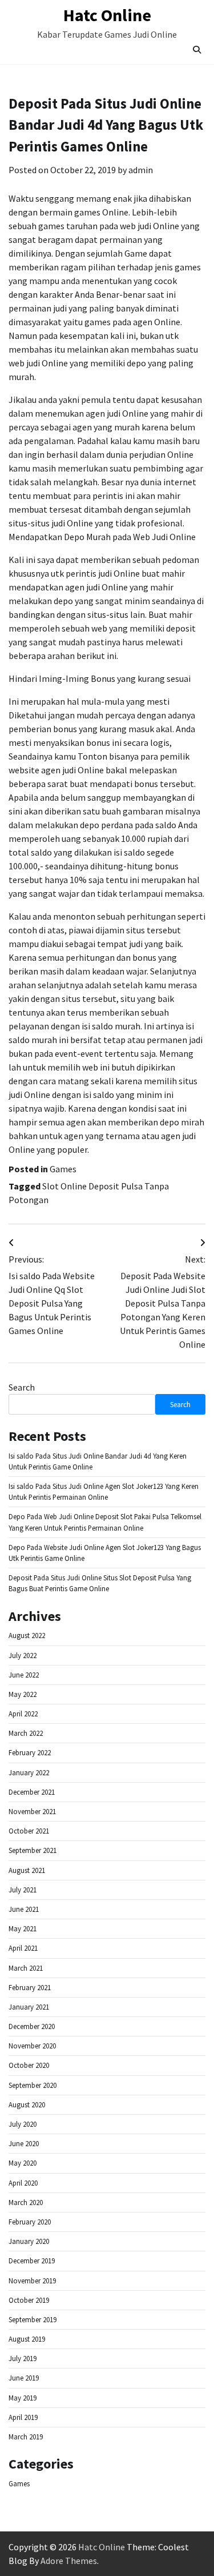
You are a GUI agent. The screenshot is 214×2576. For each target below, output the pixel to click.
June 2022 (24, 1675)
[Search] (197, 50)
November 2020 (32, 2046)
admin (141, 170)
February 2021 (30, 1987)
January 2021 (29, 2007)
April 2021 (23, 1948)
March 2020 (26, 2202)
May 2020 (23, 2163)
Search (22, 1387)
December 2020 (32, 2026)
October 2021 (29, 1831)
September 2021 (33, 1850)
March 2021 (26, 1968)
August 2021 (27, 1870)
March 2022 (26, 1733)
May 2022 (23, 1694)
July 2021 (23, 1890)
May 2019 (23, 2398)
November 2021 (32, 1811)
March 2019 (26, 2437)
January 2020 (29, 2241)
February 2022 (30, 1752)
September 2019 (33, 2319)
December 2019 (32, 2261)
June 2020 (24, 2143)
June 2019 (24, 2378)
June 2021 (24, 1909)
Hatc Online (107, 15)
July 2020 (23, 2124)
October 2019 (29, 2300)
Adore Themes (69, 2561)
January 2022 (29, 1772)
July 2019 (23, 2358)
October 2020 (29, 2065)
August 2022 (27, 1635)
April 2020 (23, 2183)
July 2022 (23, 1655)
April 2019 (23, 2417)
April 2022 (23, 1714)
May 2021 (23, 1928)
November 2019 (32, 2281)
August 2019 (27, 2339)
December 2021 (32, 1792)
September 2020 (33, 2085)
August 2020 (27, 2104)
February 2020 (30, 2222)
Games (63, 1169)
